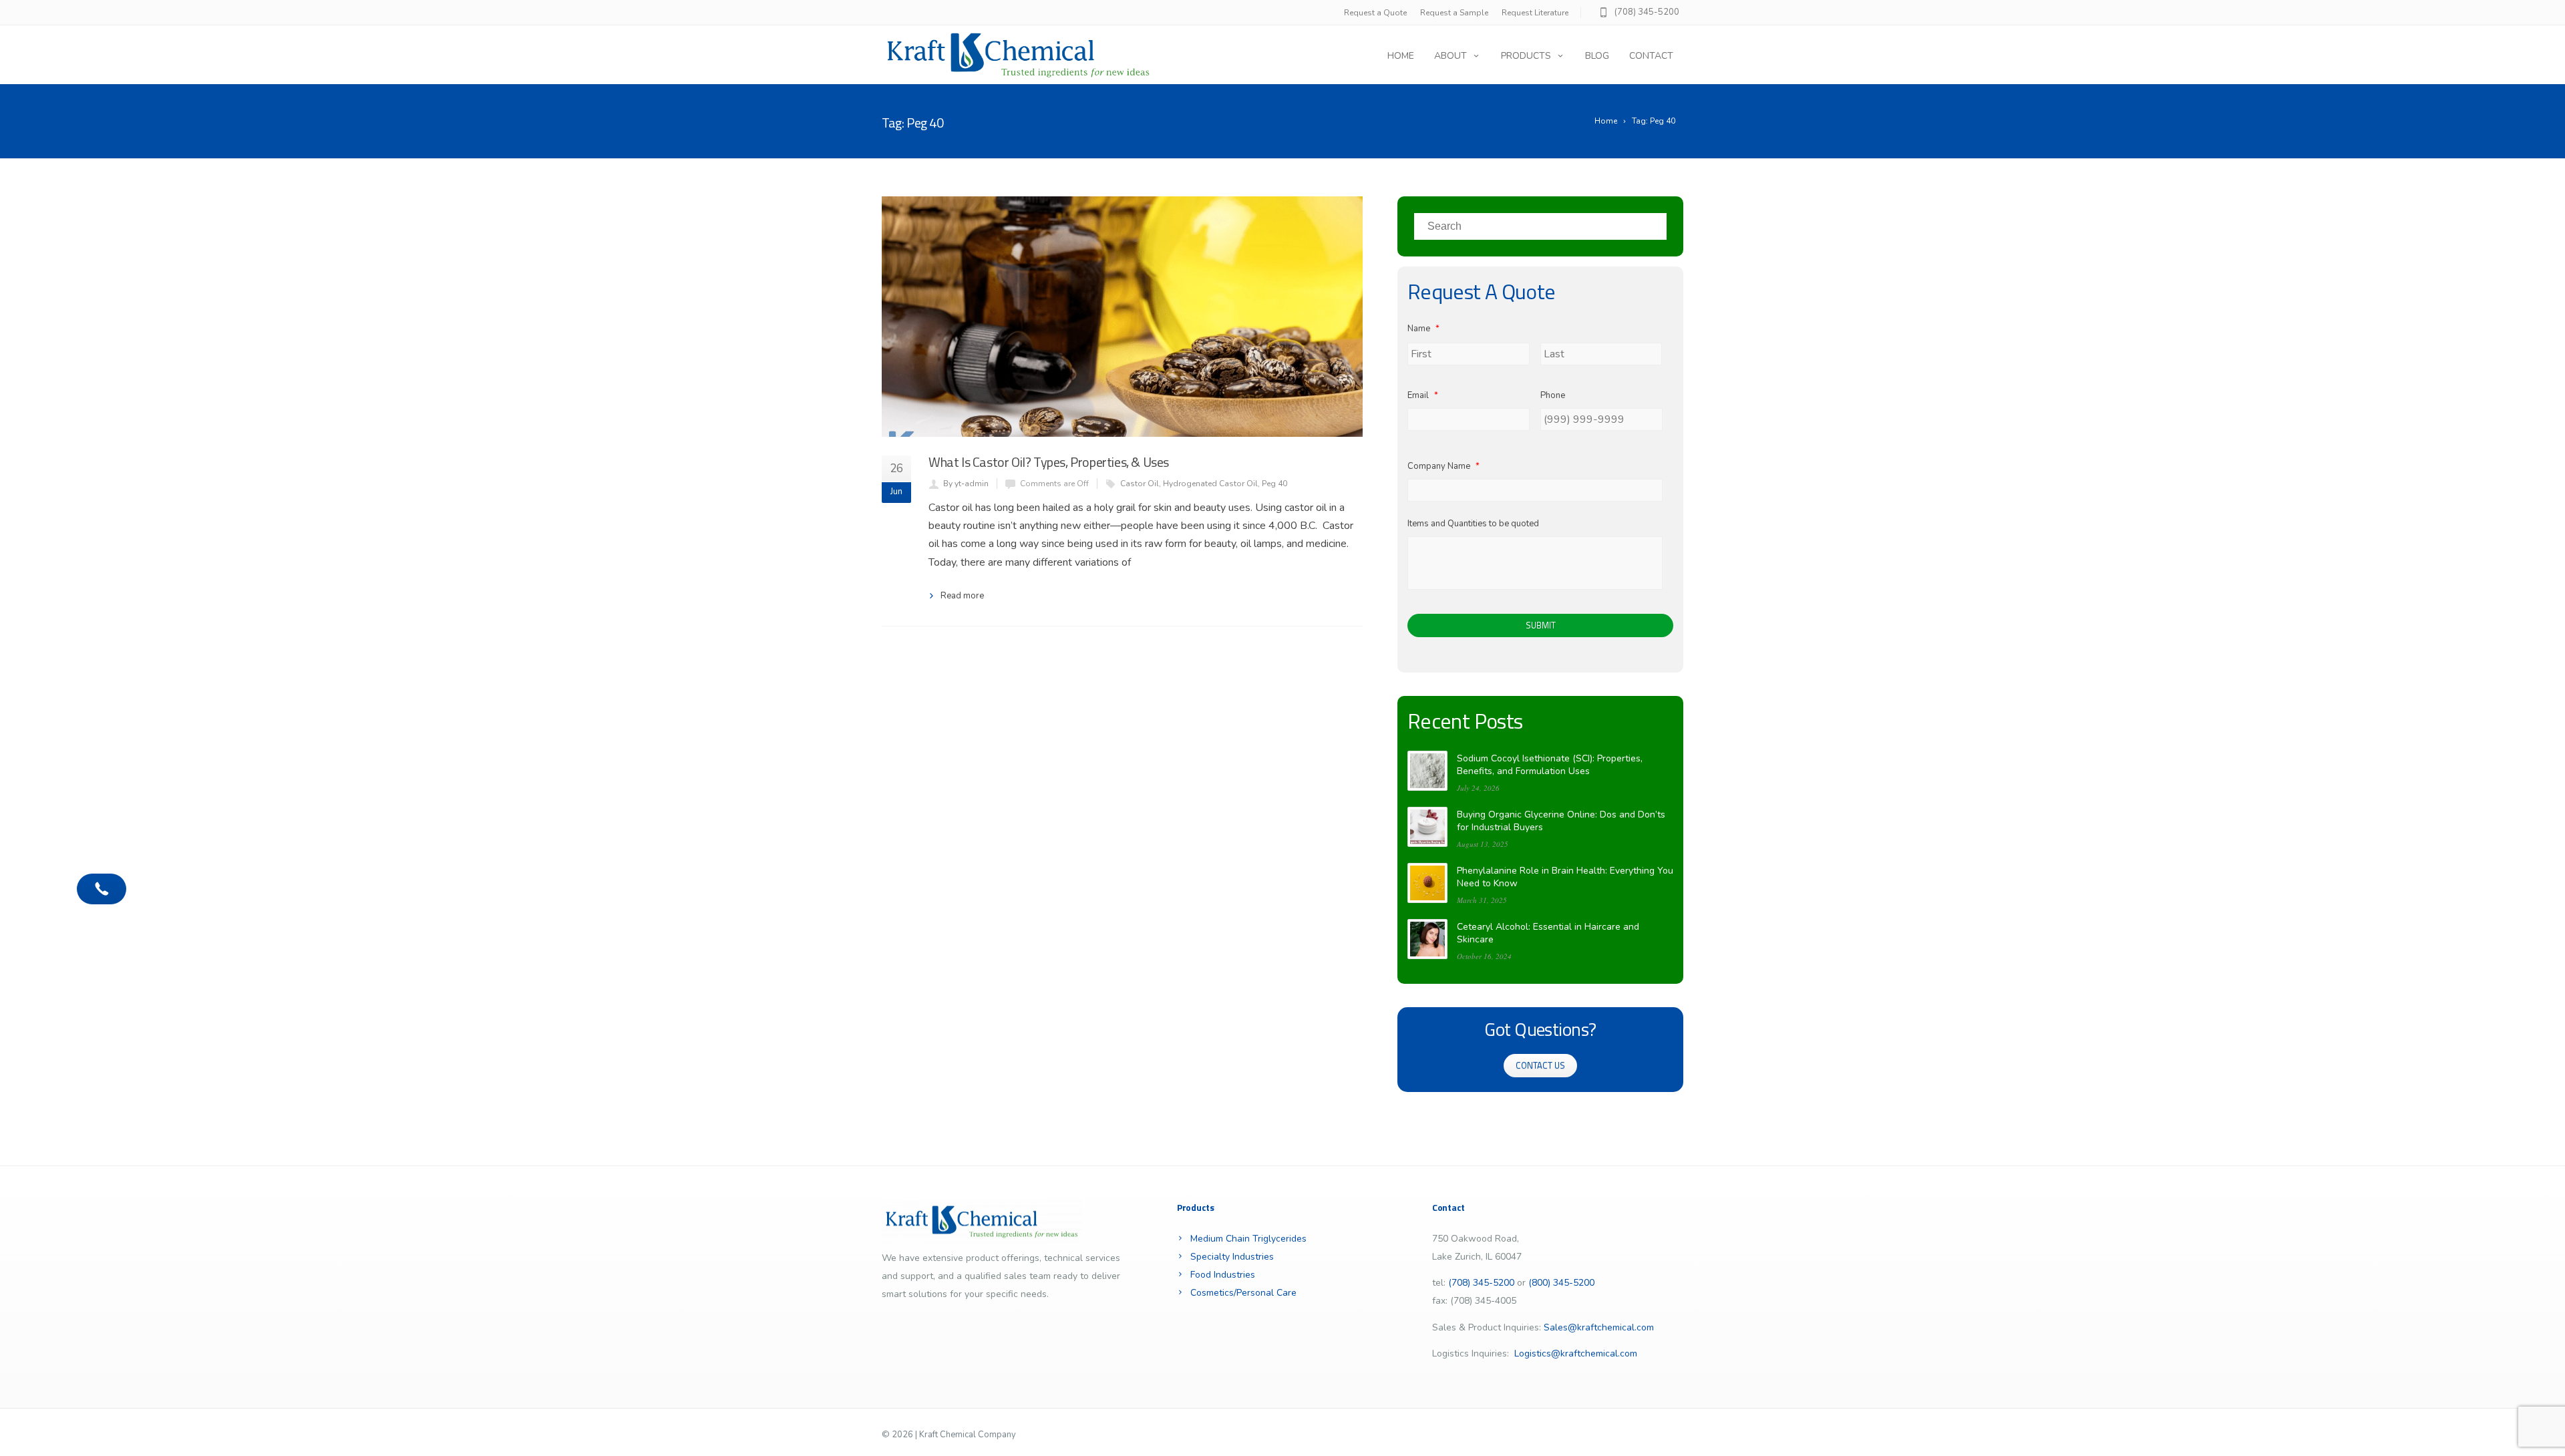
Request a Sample (1454, 13)
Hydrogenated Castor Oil (1210, 484)
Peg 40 (1274, 484)
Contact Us (1540, 1065)
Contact (1651, 56)
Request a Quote (1375, 13)
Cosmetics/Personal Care (1243, 1293)
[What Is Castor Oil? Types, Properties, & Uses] (1122, 317)
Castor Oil (1140, 484)
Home (1401, 56)
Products (1526, 56)
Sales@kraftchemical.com (1599, 1327)
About (1450, 56)
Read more (962, 596)
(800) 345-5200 (1561, 1283)
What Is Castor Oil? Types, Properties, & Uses (1049, 462)
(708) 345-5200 (1647, 12)
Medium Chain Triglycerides (1248, 1239)
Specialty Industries (1232, 1257)
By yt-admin (966, 484)
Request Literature (1535, 13)
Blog (1597, 56)
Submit (1541, 625)
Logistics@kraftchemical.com (1576, 1353)
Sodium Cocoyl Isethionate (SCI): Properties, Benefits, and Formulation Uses (1550, 765)
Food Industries (1223, 1275)
